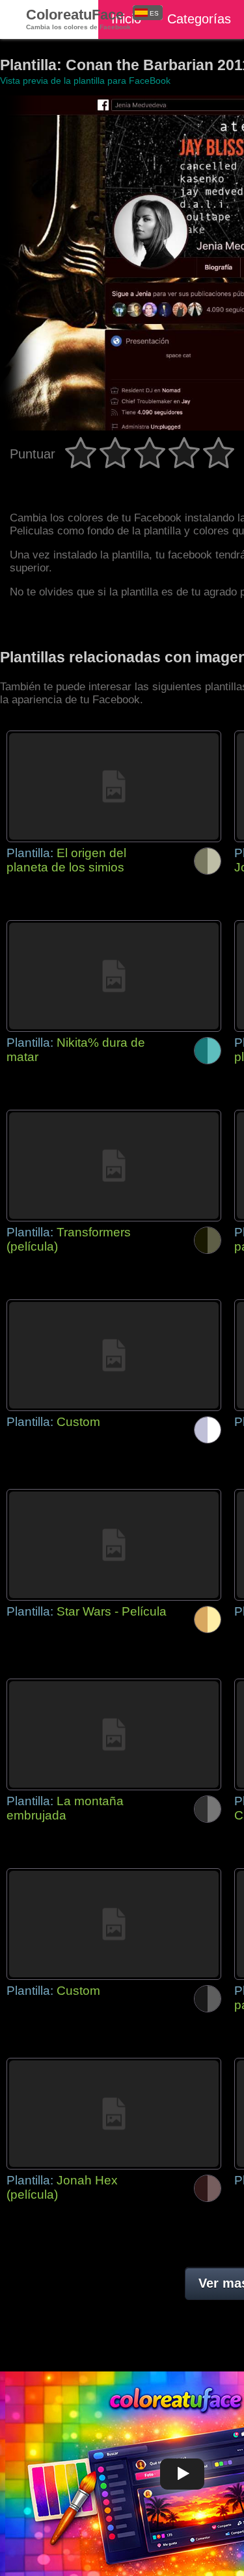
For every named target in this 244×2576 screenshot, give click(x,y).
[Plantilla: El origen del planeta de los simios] (114, 786)
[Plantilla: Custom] (114, 1355)
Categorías (199, 19)
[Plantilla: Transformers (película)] (114, 1166)
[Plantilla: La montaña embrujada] (114, 1734)
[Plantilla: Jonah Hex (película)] (114, 2114)
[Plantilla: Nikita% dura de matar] (114, 976)
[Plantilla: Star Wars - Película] (114, 1545)
